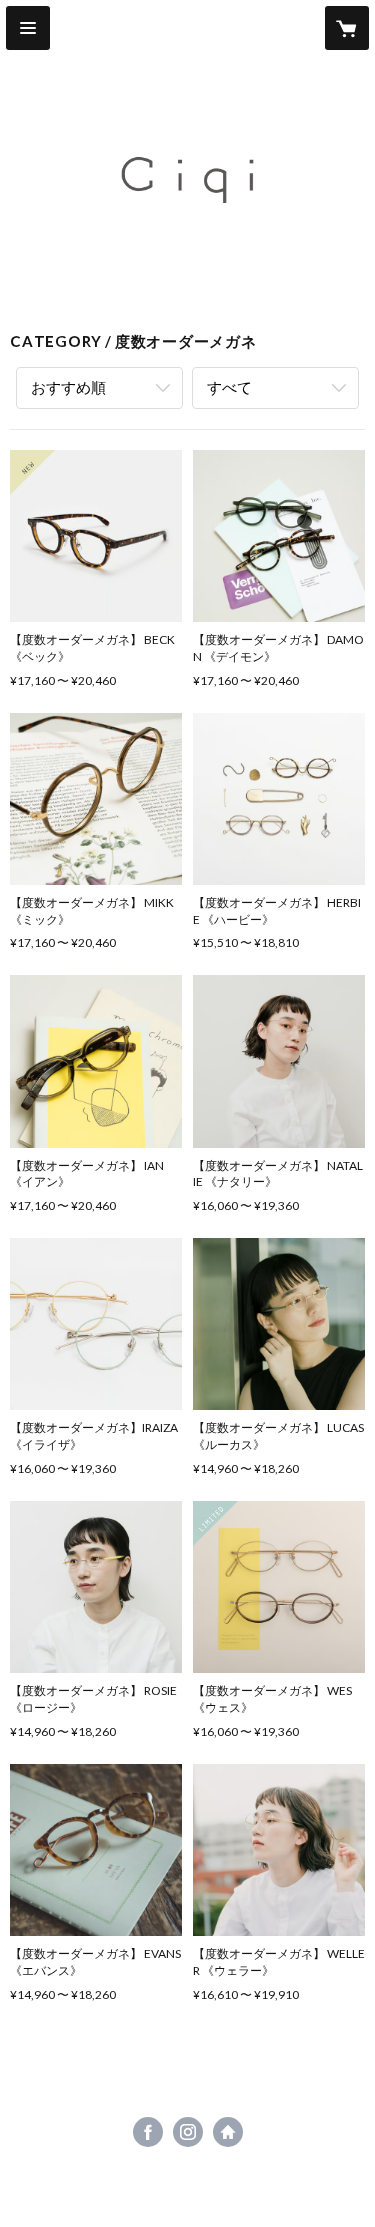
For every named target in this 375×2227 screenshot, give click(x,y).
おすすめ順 (68, 387)
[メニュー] (28, 28)
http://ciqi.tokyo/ (228, 2132)
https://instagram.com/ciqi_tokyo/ (188, 2132)
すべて (229, 387)
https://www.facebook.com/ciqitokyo (148, 2132)
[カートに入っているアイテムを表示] (347, 28)
